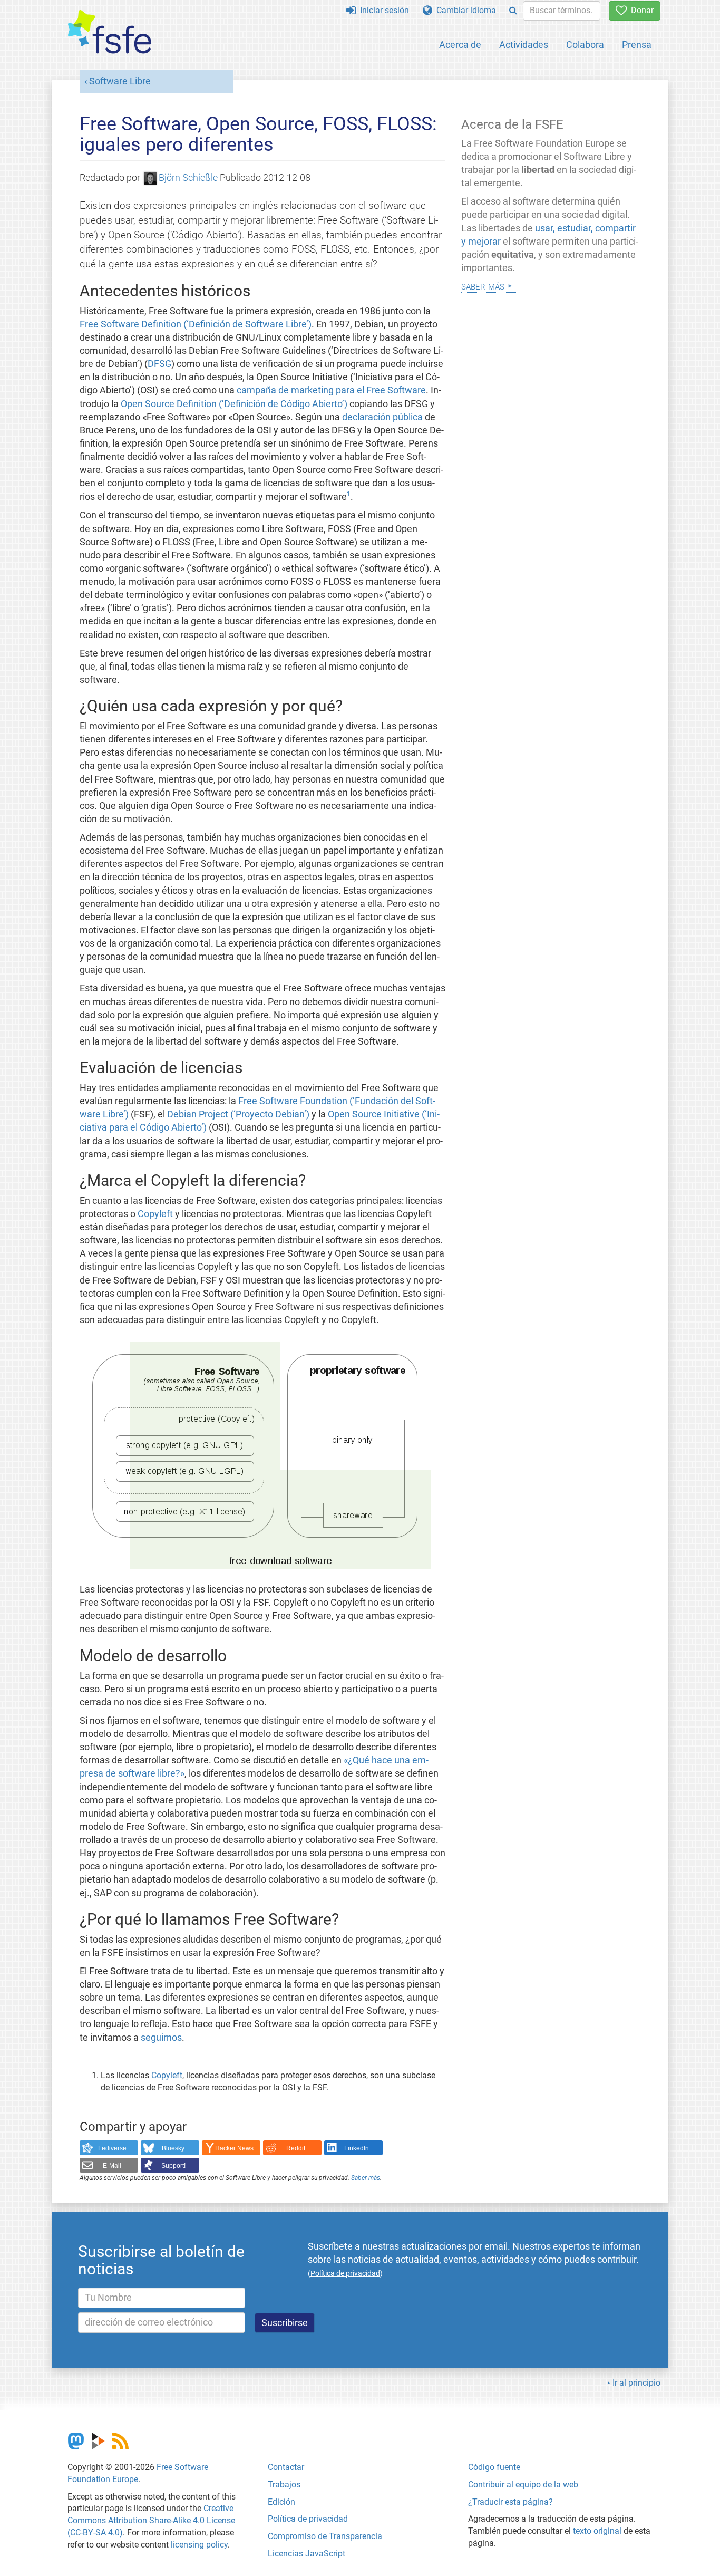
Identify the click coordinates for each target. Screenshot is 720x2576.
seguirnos (161, 2038)
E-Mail (112, 2166)
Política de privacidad (308, 2519)
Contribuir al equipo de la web (523, 2485)
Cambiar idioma (464, 10)
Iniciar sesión (382, 10)
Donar (640, 10)
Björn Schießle (188, 178)
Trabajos (284, 2485)
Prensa (637, 45)
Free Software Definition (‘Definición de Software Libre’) (196, 324)
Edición (281, 2502)
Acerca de (460, 45)
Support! (173, 2166)
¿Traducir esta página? (510, 2502)
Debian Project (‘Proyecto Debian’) (238, 1114)
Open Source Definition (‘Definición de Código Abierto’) (234, 404)
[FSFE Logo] (110, 32)
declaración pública (382, 417)
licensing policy (199, 2545)
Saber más (366, 2178)
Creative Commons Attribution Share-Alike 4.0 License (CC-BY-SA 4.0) (151, 2520)
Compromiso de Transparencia (325, 2536)
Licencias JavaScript (307, 2554)
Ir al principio (636, 2383)
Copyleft (155, 1214)
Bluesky (173, 2148)
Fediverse (112, 2148)
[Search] (513, 11)
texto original (597, 2531)
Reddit (296, 2148)
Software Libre (120, 81)
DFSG (159, 364)
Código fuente (494, 2467)
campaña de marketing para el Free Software (331, 390)
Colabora (585, 45)
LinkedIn (357, 2148)
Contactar (286, 2467)
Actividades (524, 45)
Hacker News (234, 2148)
